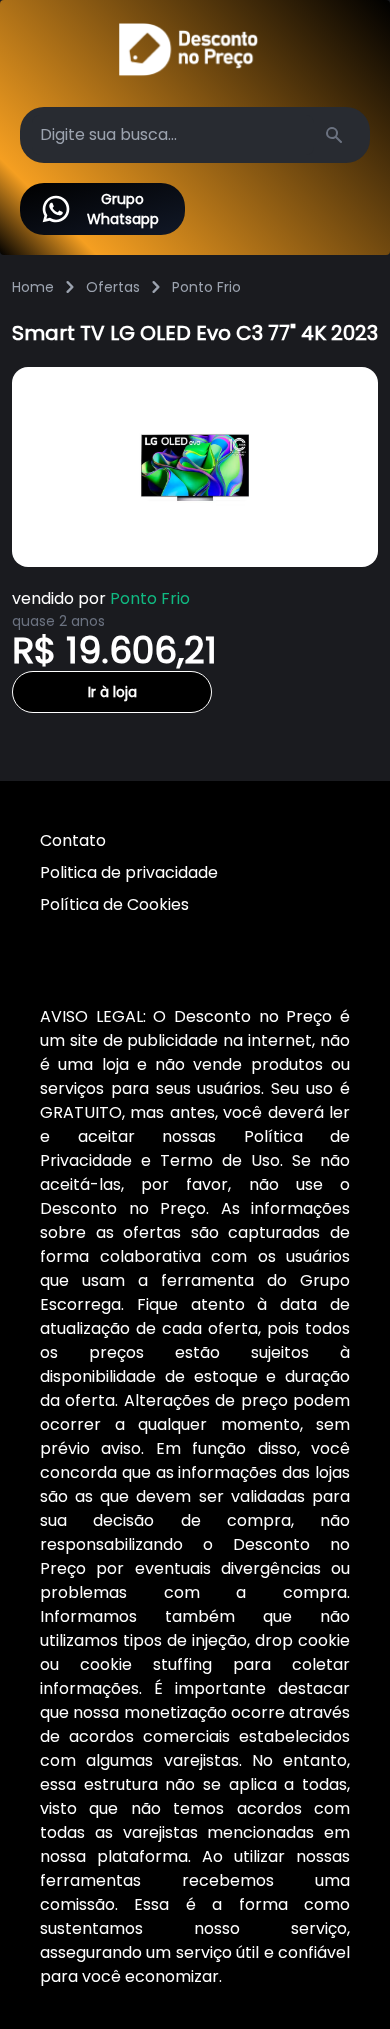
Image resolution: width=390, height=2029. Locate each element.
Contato (73, 840)
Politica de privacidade (129, 872)
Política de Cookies (114, 904)
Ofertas (113, 287)
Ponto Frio (206, 287)
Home (33, 287)
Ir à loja (112, 692)
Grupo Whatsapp (123, 209)
